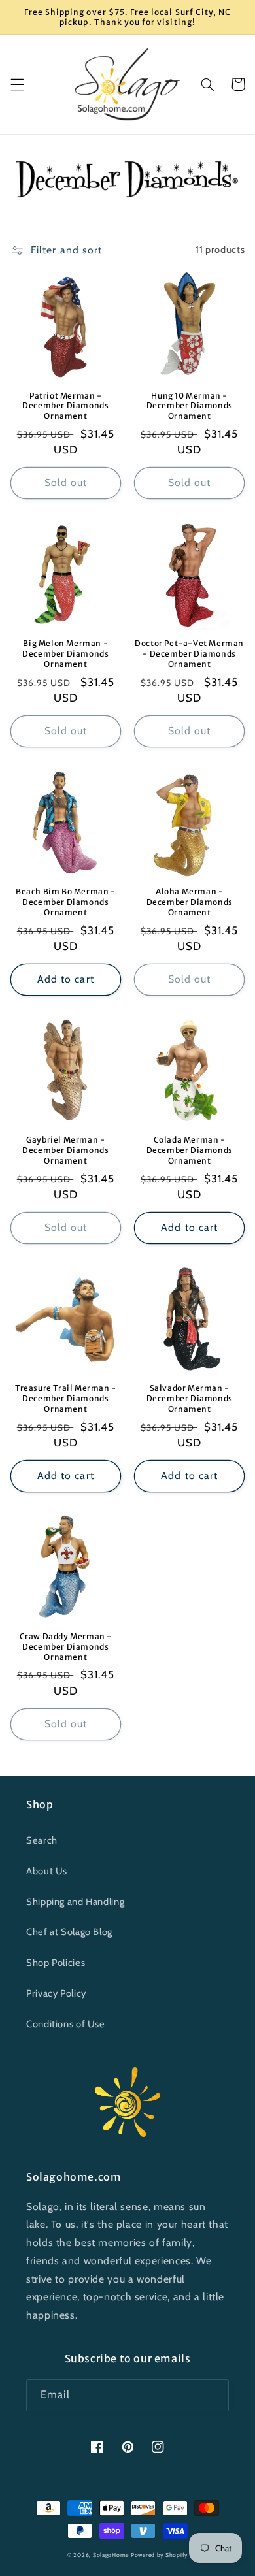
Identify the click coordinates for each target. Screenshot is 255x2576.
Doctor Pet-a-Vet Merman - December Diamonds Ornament (189, 653)
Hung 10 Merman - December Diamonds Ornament (190, 406)
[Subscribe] (213, 2395)
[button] (17, 84)
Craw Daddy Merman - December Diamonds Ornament (66, 1646)
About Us (47, 1871)
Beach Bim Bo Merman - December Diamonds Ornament (66, 902)
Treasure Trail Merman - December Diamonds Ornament (66, 1398)
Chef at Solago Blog (69, 1932)
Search (42, 1840)
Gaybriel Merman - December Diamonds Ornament (65, 1150)
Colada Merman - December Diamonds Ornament (190, 1150)
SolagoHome (111, 2555)
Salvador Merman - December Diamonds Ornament (190, 1398)
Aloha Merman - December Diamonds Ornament (190, 902)
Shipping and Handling (75, 1902)
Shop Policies (56, 1963)
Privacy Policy (56, 1993)
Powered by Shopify (159, 2555)
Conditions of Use (66, 2024)
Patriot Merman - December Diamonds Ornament (65, 406)
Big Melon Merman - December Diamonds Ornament (65, 653)
